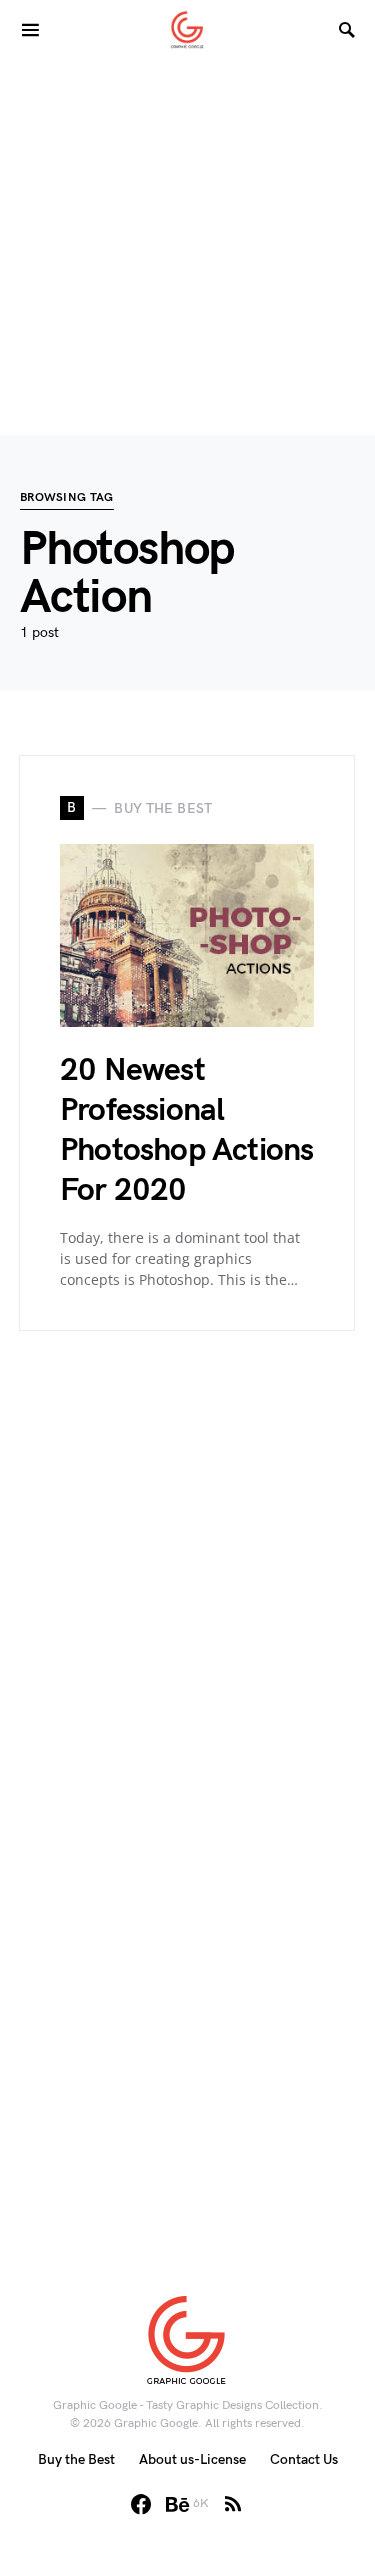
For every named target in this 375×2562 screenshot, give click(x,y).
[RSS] (233, 2504)
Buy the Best (76, 2459)
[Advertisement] (187, 247)
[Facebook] (141, 2504)
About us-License (192, 2459)
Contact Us (304, 2459)
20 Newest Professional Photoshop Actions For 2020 (186, 1130)
